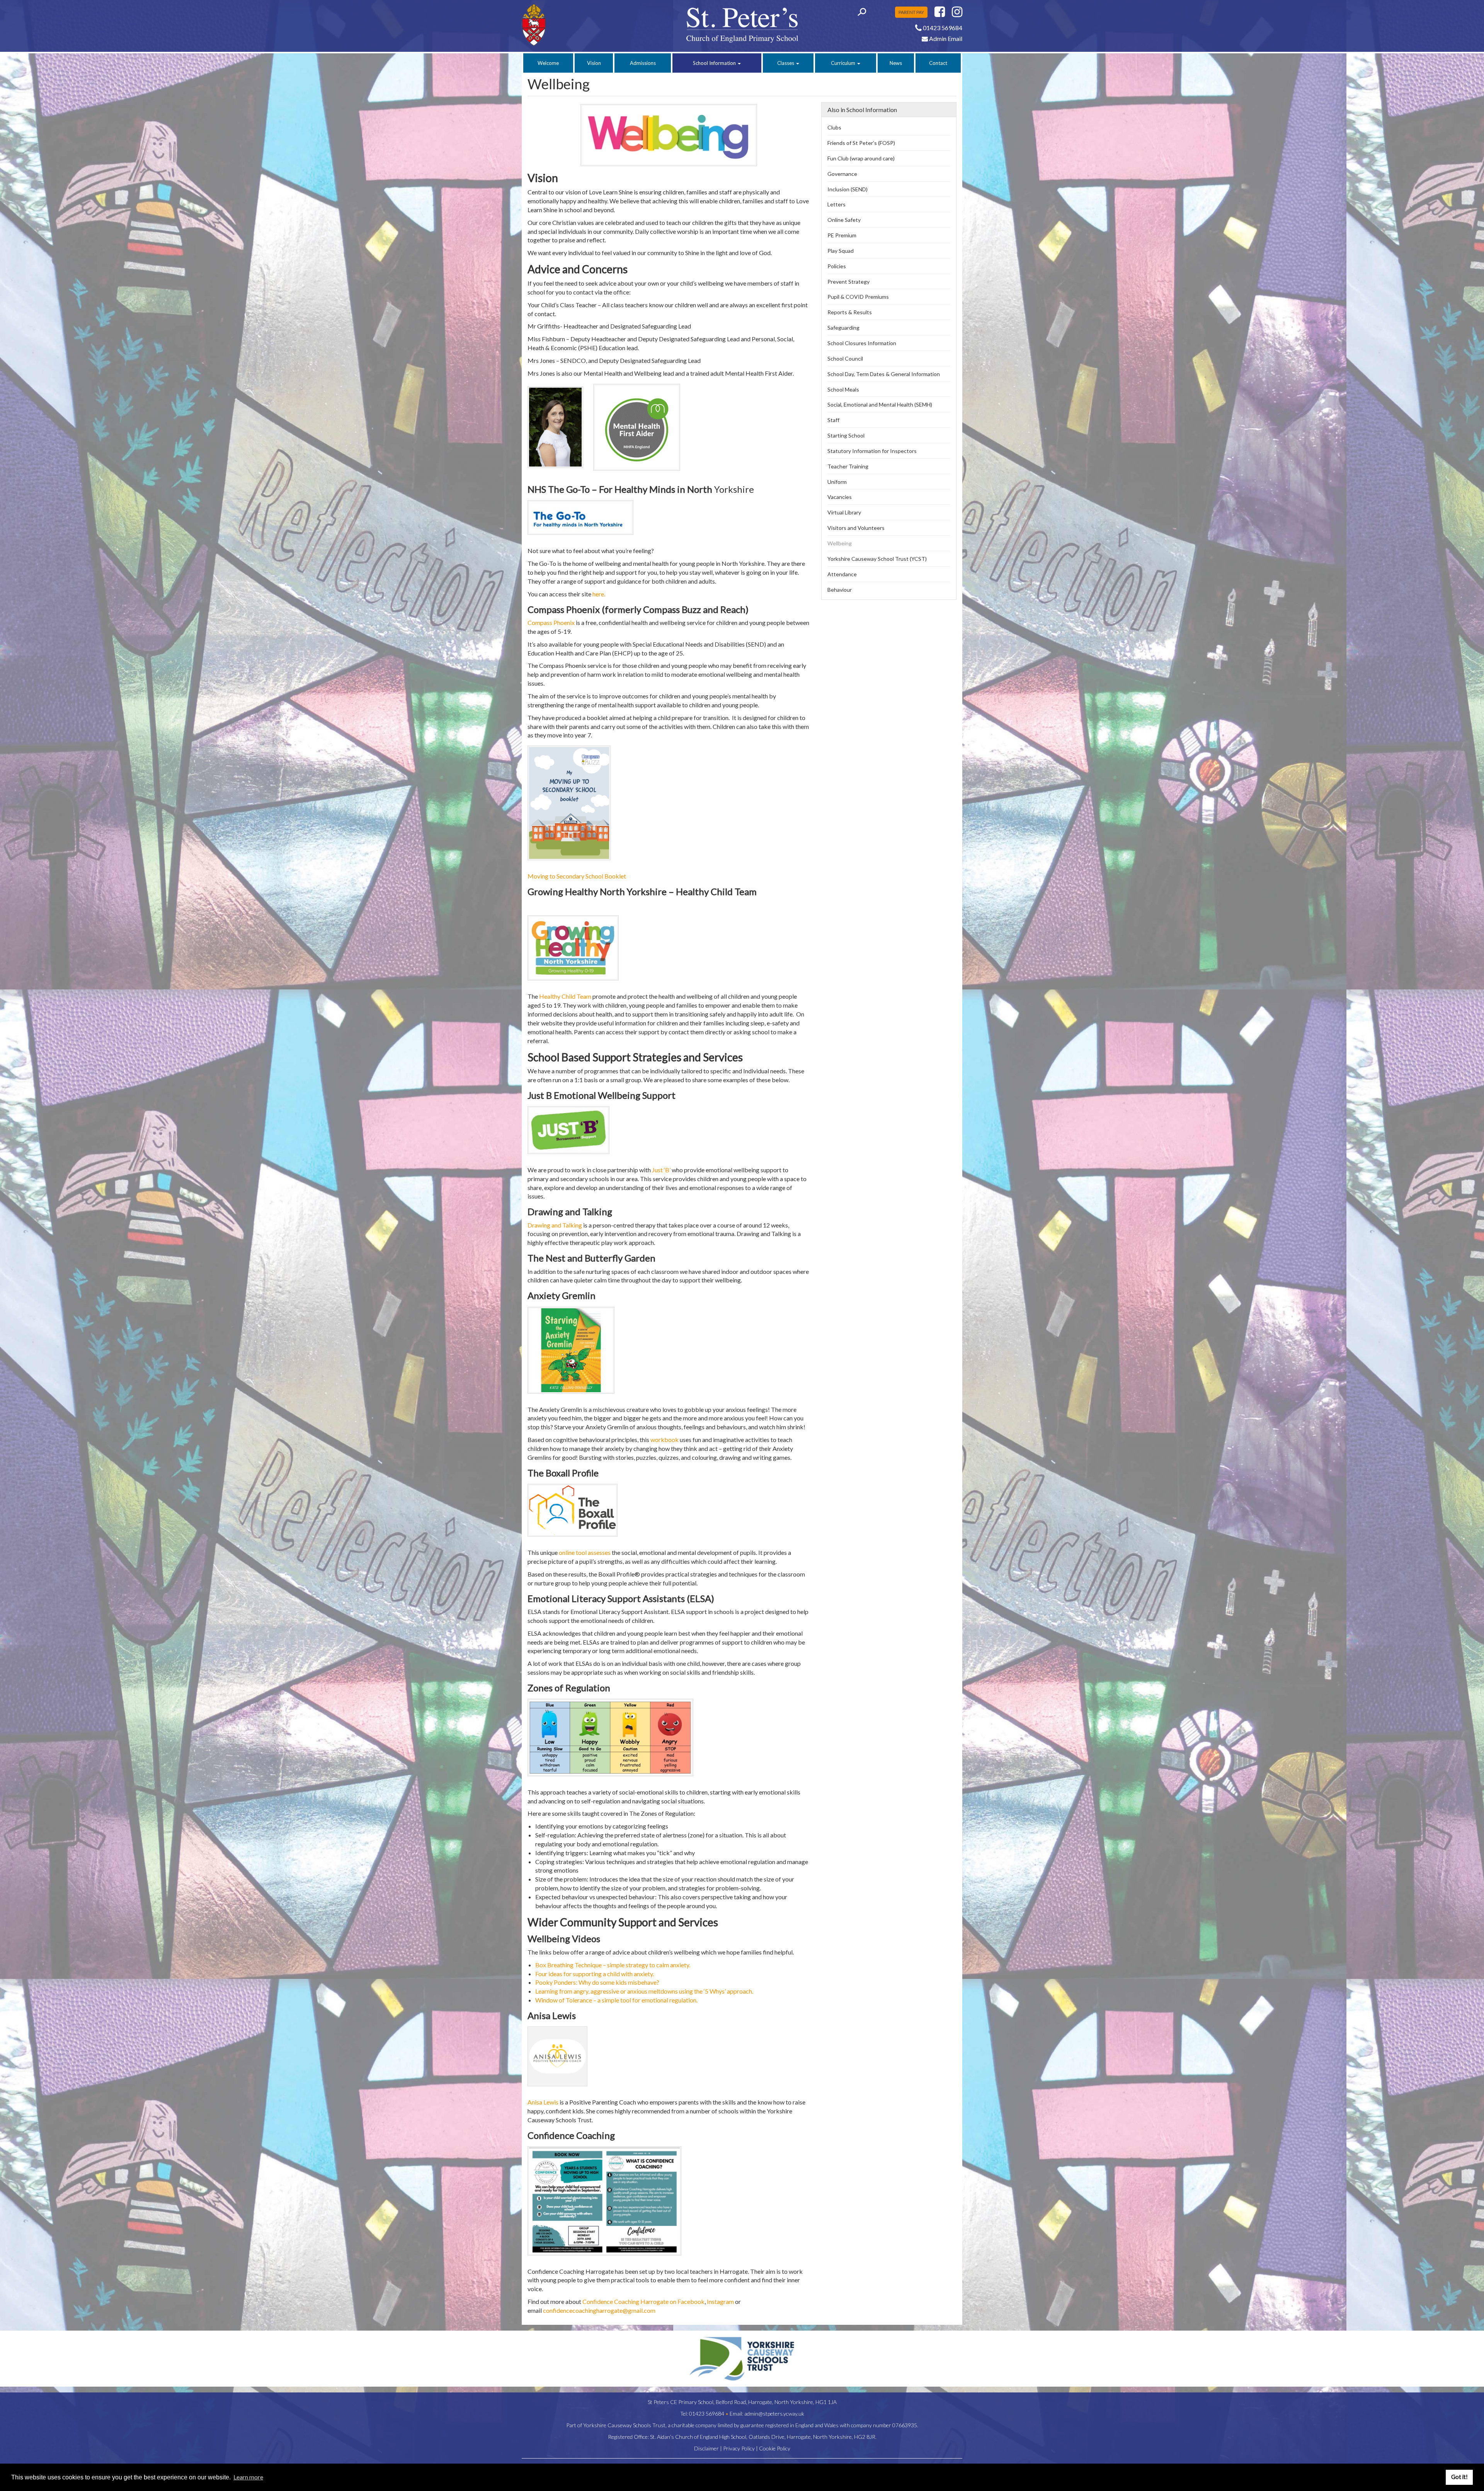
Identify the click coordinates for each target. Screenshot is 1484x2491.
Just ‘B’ (661, 1170)
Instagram (720, 2301)
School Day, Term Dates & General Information (884, 374)
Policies (837, 266)
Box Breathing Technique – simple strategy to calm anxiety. (613, 1965)
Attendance (842, 574)
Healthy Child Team (565, 996)
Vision (594, 63)
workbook (665, 1440)
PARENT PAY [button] (911, 12)
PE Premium (842, 235)
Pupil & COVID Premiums (858, 297)
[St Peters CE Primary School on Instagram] (957, 14)
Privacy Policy (739, 2448)
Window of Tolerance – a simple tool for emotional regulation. (616, 2000)
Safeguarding (843, 328)
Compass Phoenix (551, 622)
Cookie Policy (775, 2448)
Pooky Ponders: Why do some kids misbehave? (597, 1982)
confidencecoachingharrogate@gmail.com (599, 2310)
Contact (938, 63)
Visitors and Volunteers (856, 528)
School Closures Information (862, 343)
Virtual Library (844, 512)
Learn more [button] (248, 2477)
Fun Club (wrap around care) (861, 158)
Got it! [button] (1459, 2477)
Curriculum (844, 63)
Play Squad (841, 251)
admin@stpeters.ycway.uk (774, 2414)
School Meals (843, 389)
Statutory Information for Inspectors (872, 451)
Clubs (834, 127)
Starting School (846, 435)
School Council (845, 358)
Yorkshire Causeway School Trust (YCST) (877, 559)
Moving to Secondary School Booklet (577, 876)
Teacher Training (848, 466)
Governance (842, 174)
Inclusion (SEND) (848, 189)
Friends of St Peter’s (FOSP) (861, 143)
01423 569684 (707, 2414)
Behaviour (840, 590)
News (896, 63)
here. (599, 594)
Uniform (837, 482)
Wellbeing (840, 543)
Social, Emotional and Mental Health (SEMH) (880, 404)
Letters (836, 204)
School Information (715, 63)
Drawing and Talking (555, 1225)
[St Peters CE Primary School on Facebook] (940, 14)
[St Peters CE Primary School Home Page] (573, 25)
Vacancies (840, 497)
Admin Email (945, 38)
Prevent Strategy (848, 282)
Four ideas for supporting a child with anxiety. (595, 1974)
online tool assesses (585, 1552)
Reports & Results (850, 312)
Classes (786, 63)
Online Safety (844, 220)
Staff (833, 420)
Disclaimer (706, 2448)
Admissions (643, 63)
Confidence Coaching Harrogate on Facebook (643, 2301)
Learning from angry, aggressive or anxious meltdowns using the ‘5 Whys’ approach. (644, 1991)
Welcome (548, 63)
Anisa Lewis (543, 2102)
